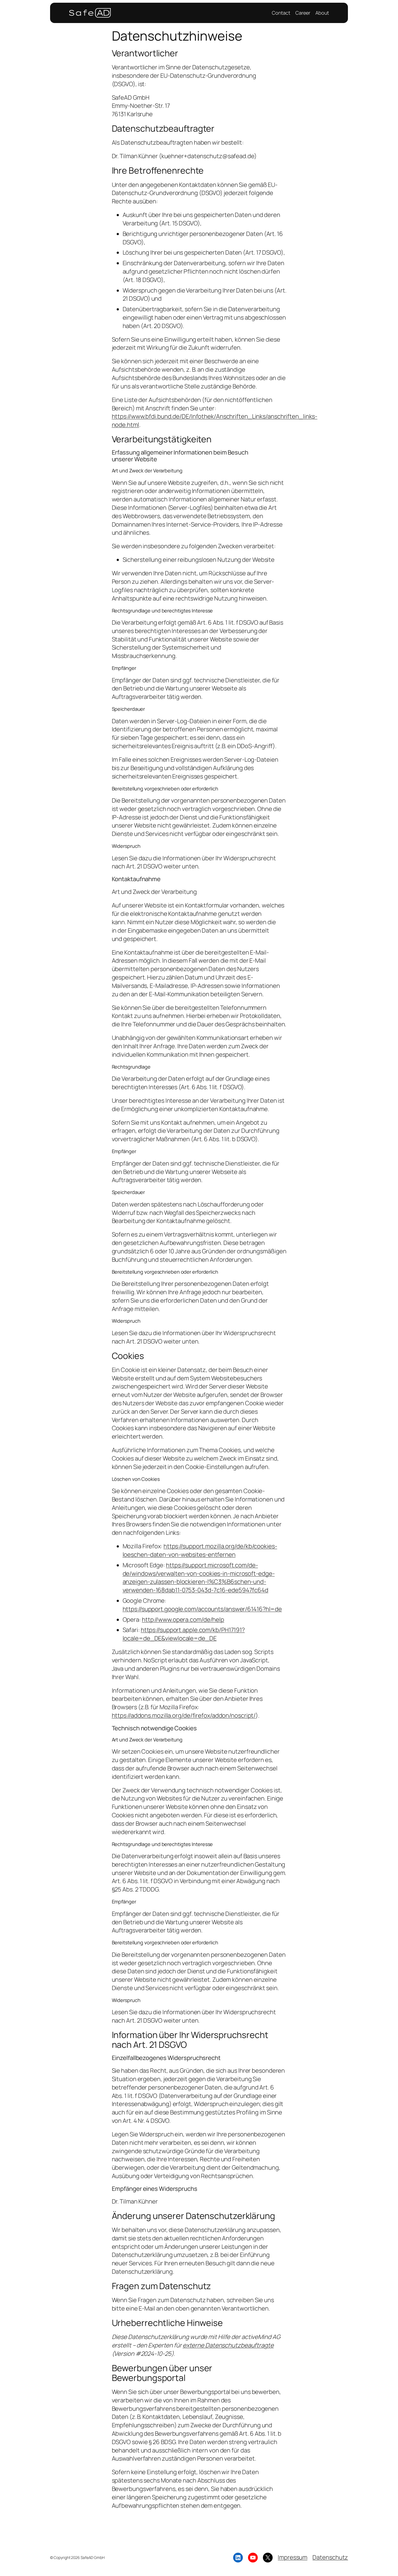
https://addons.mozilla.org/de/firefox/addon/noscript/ (184, 1715)
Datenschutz (330, 2557)
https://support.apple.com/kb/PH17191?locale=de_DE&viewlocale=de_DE (184, 1634)
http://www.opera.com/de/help (183, 1620)
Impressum (293, 2557)
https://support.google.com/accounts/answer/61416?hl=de (202, 1609)
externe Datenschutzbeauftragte (228, 2345)
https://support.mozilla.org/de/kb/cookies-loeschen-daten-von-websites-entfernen (200, 1550)
